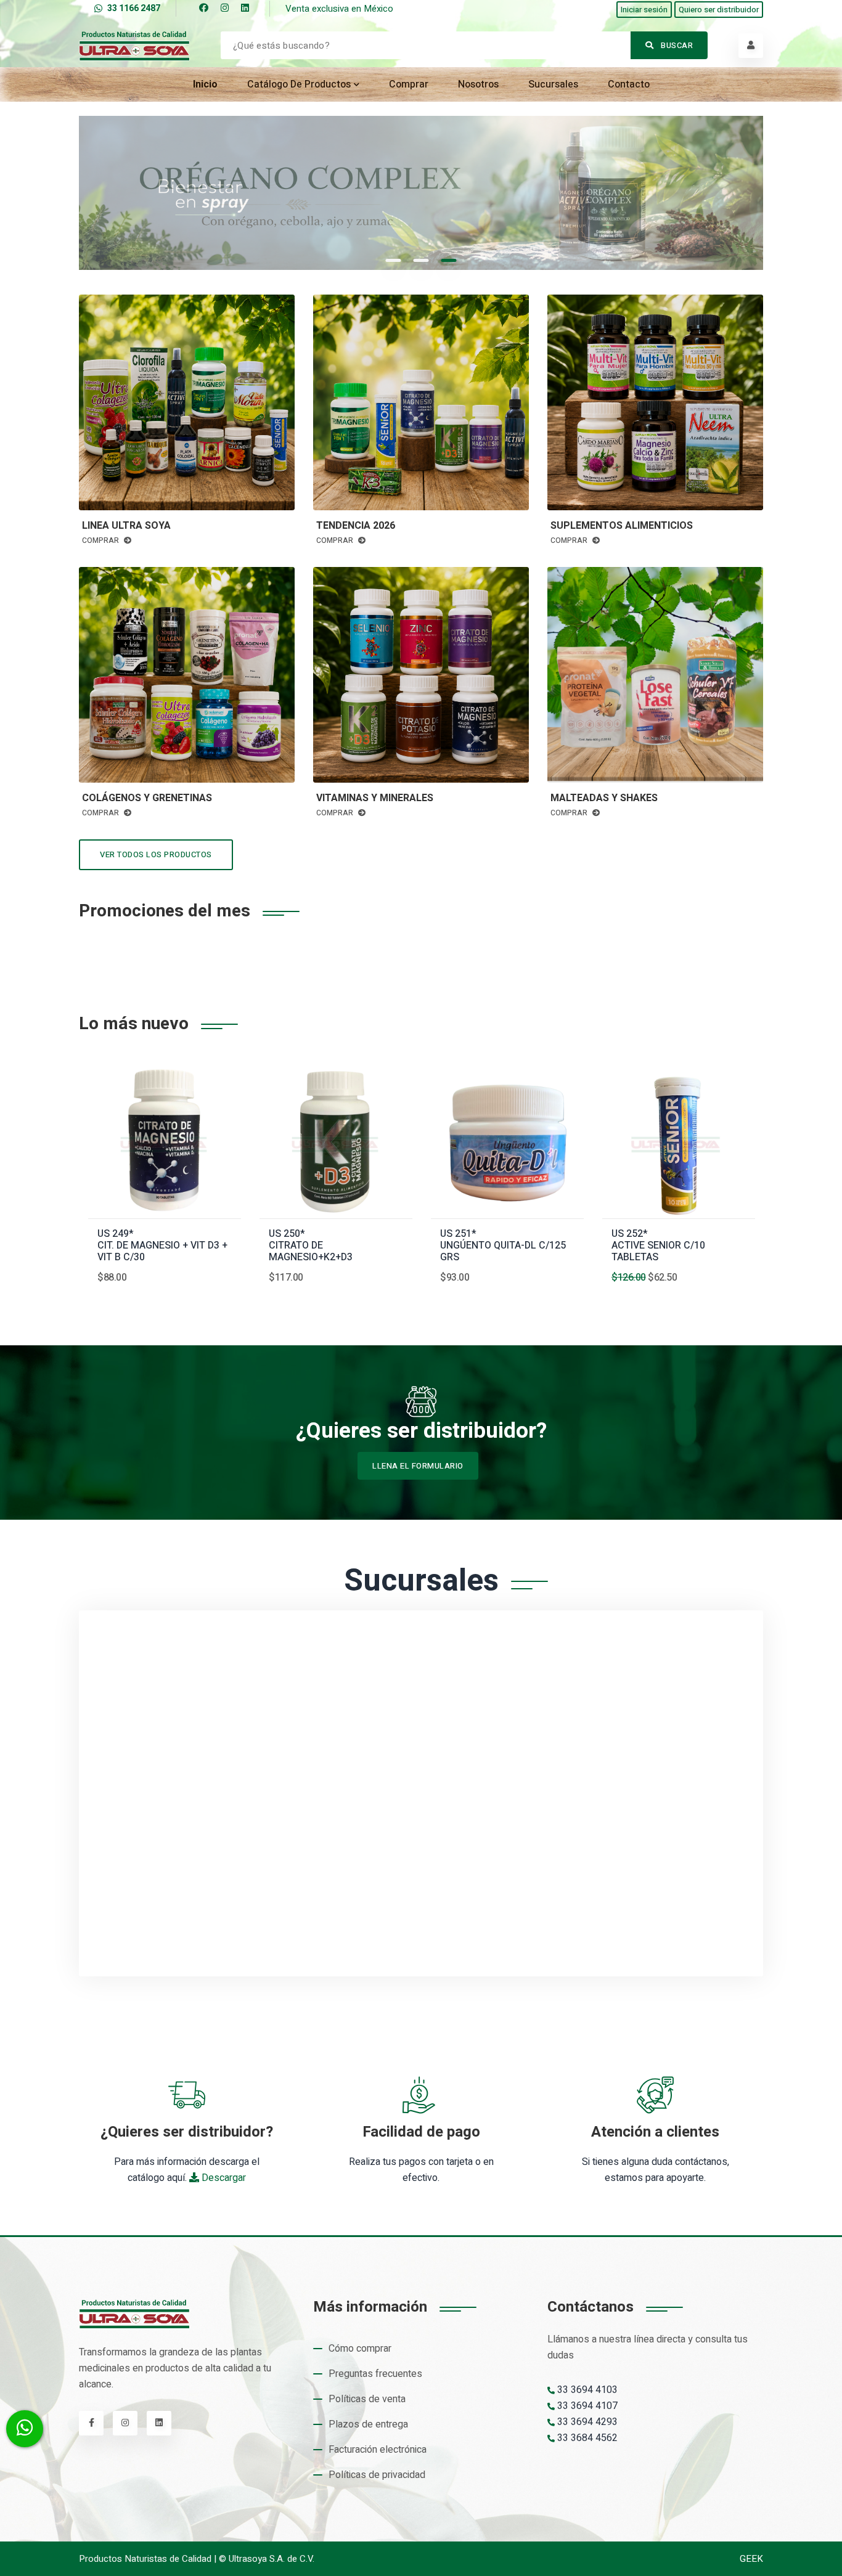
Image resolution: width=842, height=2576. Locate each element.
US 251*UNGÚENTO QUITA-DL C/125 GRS (503, 1246)
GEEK (751, 2559)
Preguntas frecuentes (375, 2374)
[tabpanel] (421, 193)
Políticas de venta (367, 2399)
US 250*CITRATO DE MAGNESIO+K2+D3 (311, 1246)
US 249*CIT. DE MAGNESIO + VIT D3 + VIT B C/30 (162, 1246)
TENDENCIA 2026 (356, 526)
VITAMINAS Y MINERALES (375, 798)
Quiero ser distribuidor (719, 10)
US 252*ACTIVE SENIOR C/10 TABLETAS (658, 1246)
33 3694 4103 (586, 2390)
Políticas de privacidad (377, 2475)
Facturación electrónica (378, 2450)
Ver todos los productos (156, 854)
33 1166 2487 (134, 8)
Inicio (205, 84)
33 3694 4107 (586, 2406)
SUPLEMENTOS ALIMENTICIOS (622, 526)
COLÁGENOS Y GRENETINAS (147, 798)
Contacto (629, 84)
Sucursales (553, 84)
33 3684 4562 (586, 2438)
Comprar (409, 84)
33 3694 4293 (586, 2422)
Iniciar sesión (644, 10)
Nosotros (478, 84)
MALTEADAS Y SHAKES (604, 798)
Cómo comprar (360, 2349)
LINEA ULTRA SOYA (126, 526)
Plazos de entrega (368, 2424)
